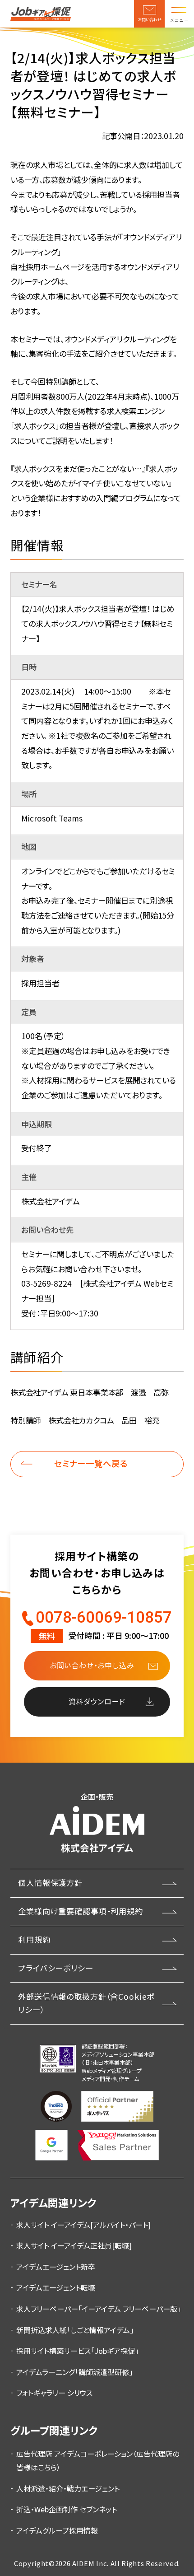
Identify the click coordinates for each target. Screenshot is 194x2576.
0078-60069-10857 (104, 1617)
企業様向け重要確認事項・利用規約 (81, 1911)
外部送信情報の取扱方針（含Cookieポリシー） (86, 2003)
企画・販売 (97, 1823)
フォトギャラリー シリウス (54, 2393)
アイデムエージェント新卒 (56, 2267)
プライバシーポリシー (56, 1968)
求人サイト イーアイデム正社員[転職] (74, 2245)
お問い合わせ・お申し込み (92, 1665)
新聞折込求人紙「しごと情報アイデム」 (75, 2330)
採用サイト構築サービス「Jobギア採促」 (77, 2351)
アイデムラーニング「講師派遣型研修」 (74, 2372)
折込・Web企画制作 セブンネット (67, 2509)
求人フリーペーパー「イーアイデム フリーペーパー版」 (99, 2309)
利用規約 (34, 1939)
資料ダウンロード (97, 1701)
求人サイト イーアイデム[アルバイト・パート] (83, 2225)
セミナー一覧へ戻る (91, 1463)
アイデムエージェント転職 (56, 2287)
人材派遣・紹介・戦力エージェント (68, 2488)
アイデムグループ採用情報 (57, 2530)
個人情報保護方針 (50, 1883)
